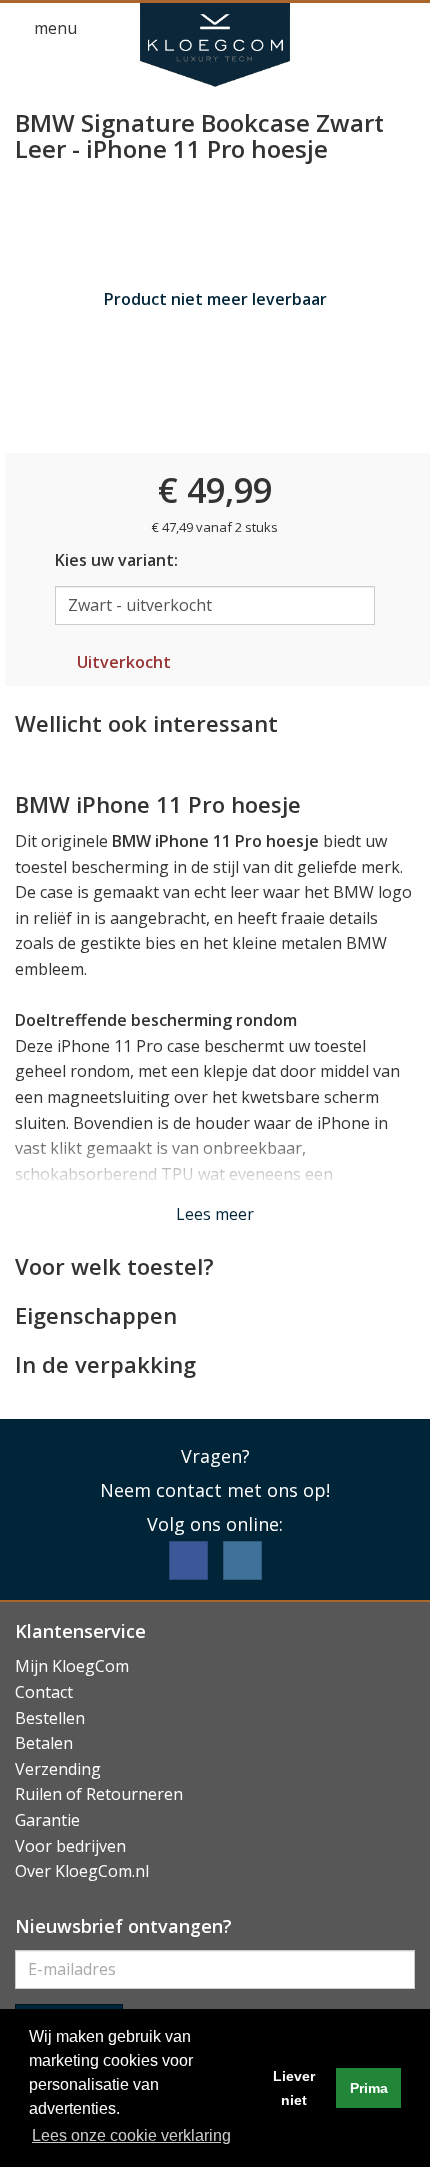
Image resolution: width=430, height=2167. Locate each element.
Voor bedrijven (70, 1846)
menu (53, 28)
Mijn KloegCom (72, 1666)
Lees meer (215, 1214)
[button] (366, 29)
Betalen (44, 1743)
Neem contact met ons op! (215, 1490)
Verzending (58, 1769)
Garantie (47, 1820)
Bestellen (50, 1718)
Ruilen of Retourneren (99, 1794)
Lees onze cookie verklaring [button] (131, 2135)
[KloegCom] (215, 45)
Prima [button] (369, 2088)
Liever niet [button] (294, 2088)
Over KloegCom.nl (82, 1871)
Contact (44, 1692)
